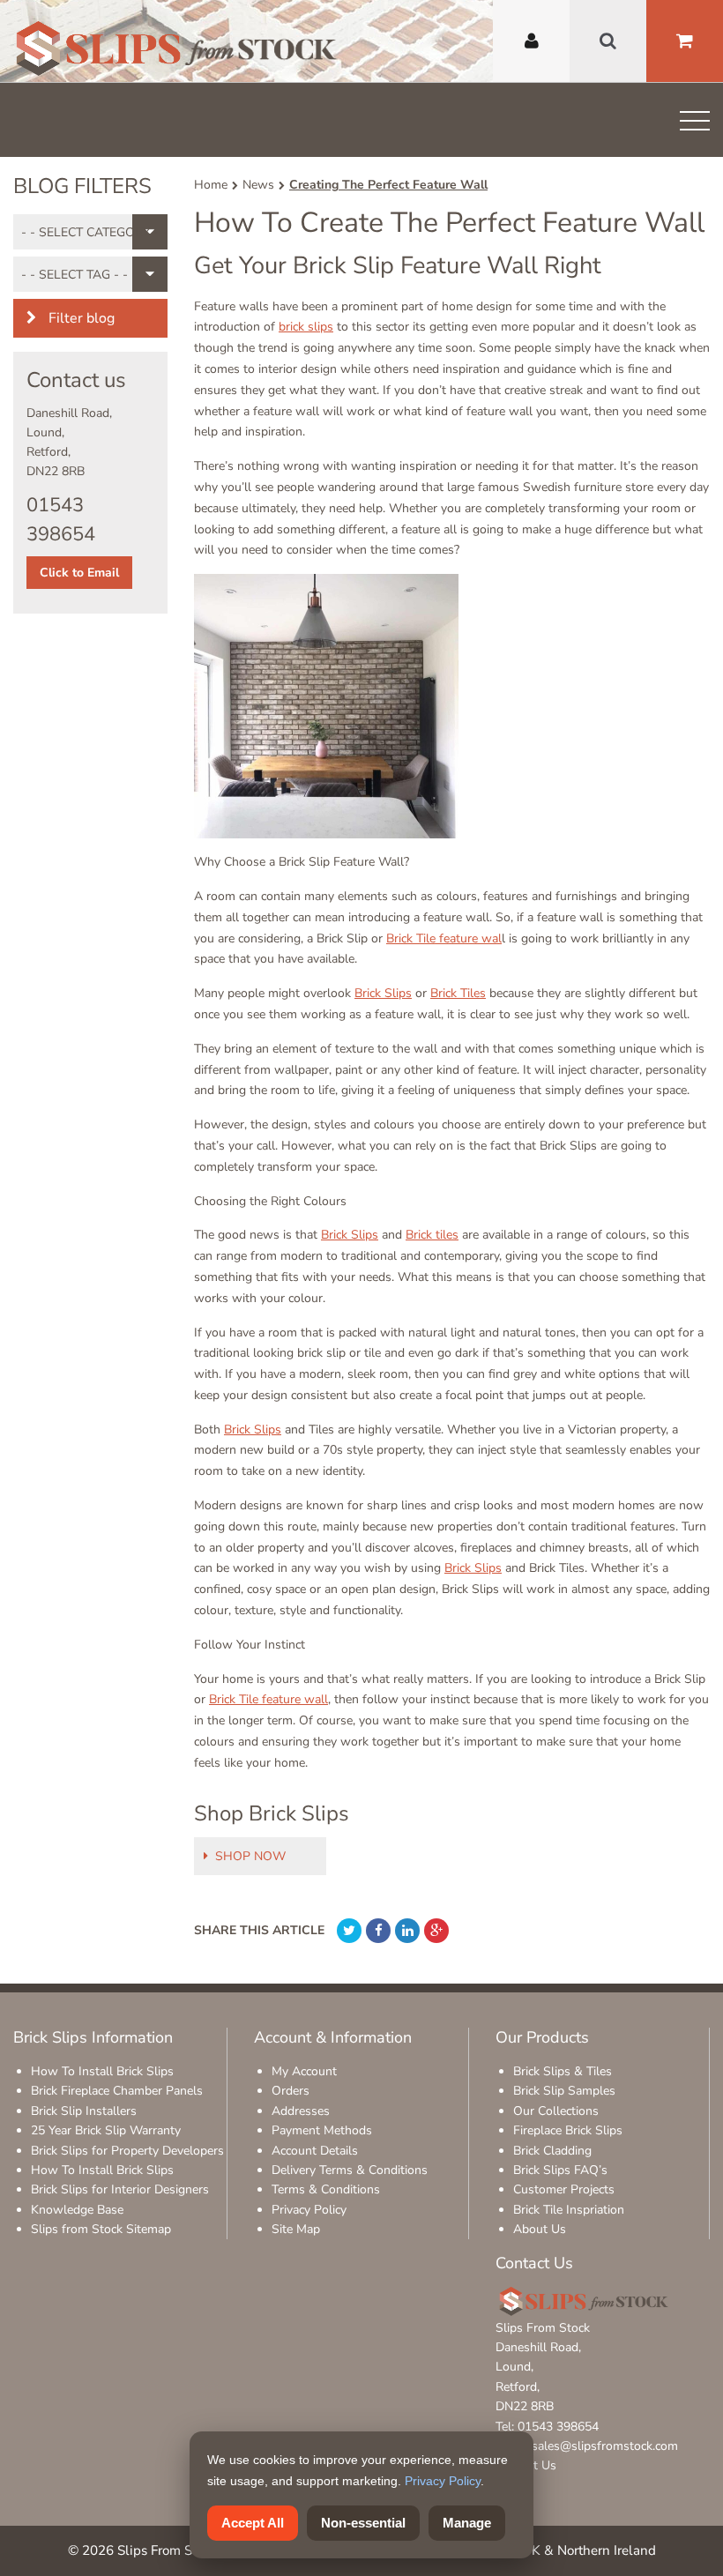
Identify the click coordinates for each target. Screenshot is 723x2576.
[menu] (695, 124)
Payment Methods (322, 2130)
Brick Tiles (458, 993)
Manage (467, 2523)
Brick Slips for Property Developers (127, 2151)
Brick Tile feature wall (268, 1699)
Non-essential (363, 2523)
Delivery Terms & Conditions (350, 2170)
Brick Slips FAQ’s (560, 2170)
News (258, 185)
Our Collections (556, 2111)
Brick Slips (383, 993)
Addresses (301, 2111)
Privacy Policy (309, 2210)
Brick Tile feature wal (444, 938)
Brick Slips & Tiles (563, 2071)
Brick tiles (432, 1235)
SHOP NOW (250, 1856)
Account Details (315, 2151)
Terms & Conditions (326, 2189)
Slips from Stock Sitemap (101, 2229)
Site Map (296, 2229)
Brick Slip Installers (84, 2111)
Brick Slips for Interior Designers (120, 2189)
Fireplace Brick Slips (568, 2130)
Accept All (253, 2523)
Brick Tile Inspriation (569, 2210)
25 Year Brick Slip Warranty (106, 2130)
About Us (540, 2229)
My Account (304, 2071)
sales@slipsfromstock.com (605, 2446)
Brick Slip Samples (564, 2091)
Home (211, 185)
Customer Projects (564, 2189)
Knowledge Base (77, 2210)
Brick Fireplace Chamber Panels (117, 2091)
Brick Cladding (552, 2151)
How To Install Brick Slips (102, 2071)
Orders (291, 2091)
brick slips (306, 327)
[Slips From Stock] (176, 51)
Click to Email (79, 573)
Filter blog (80, 318)
